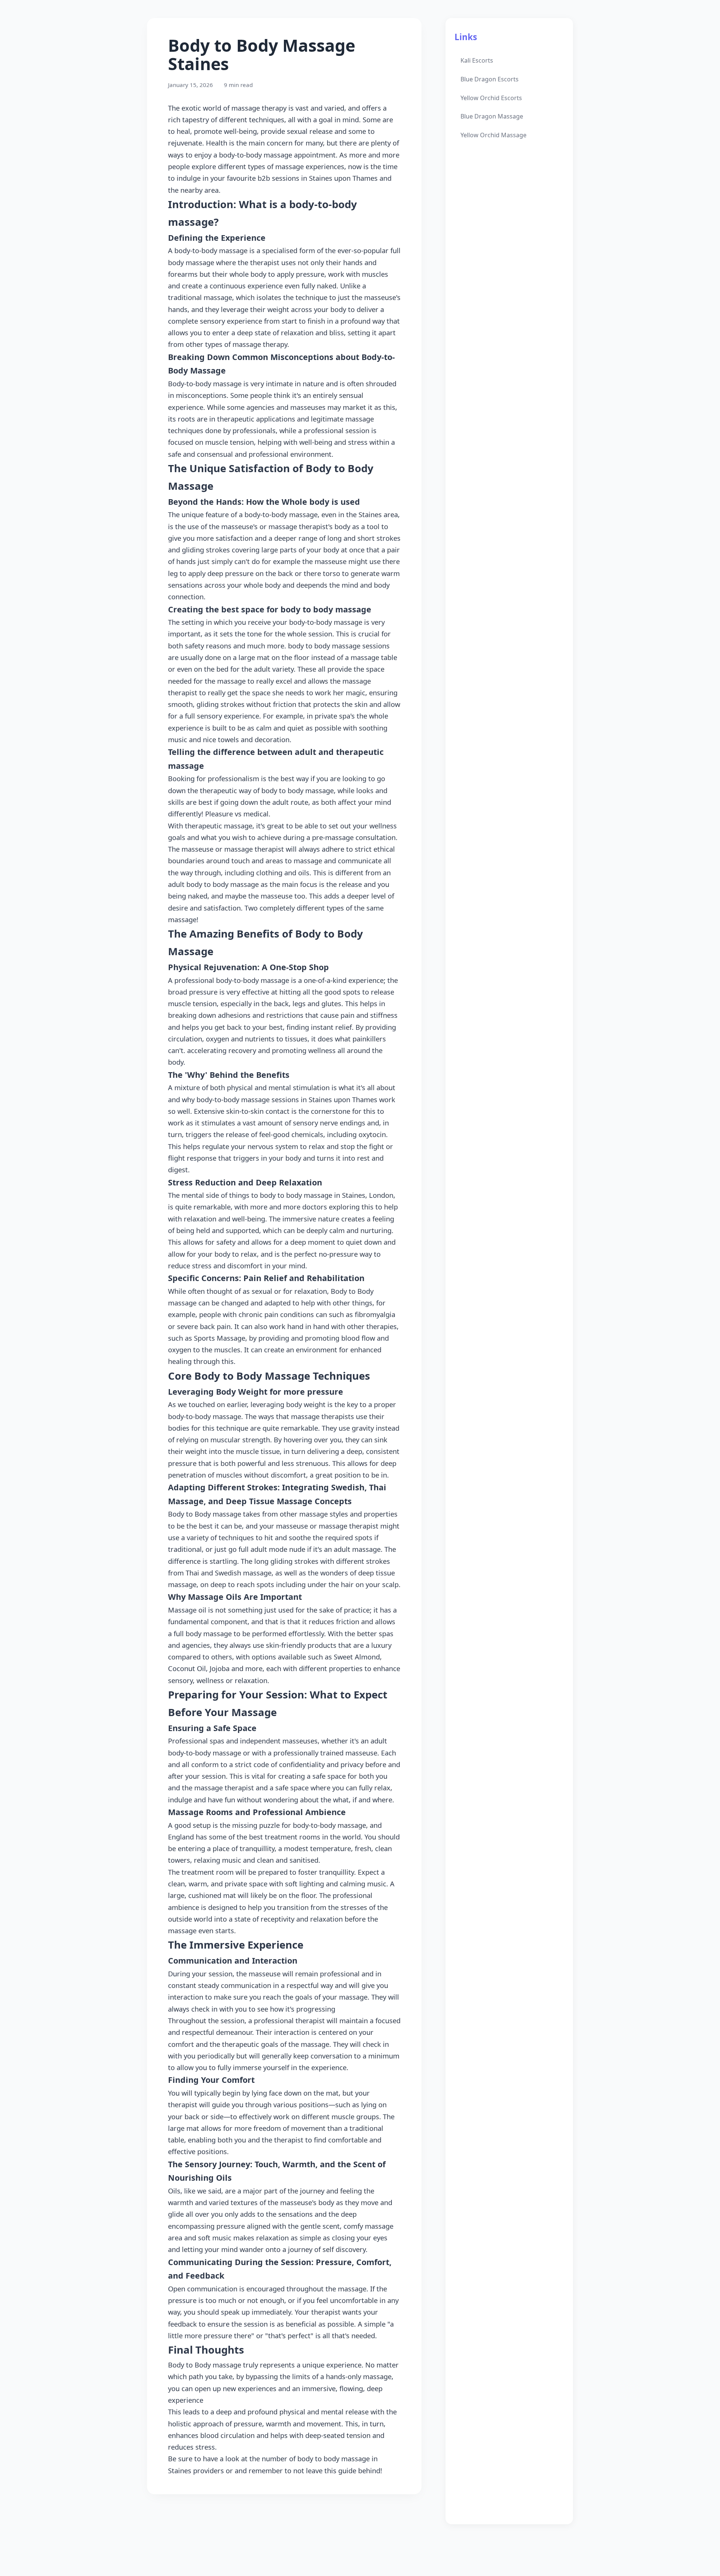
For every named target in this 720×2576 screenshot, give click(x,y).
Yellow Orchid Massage (493, 135)
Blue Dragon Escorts (490, 79)
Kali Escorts (477, 60)
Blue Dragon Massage (492, 116)
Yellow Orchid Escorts (491, 98)
